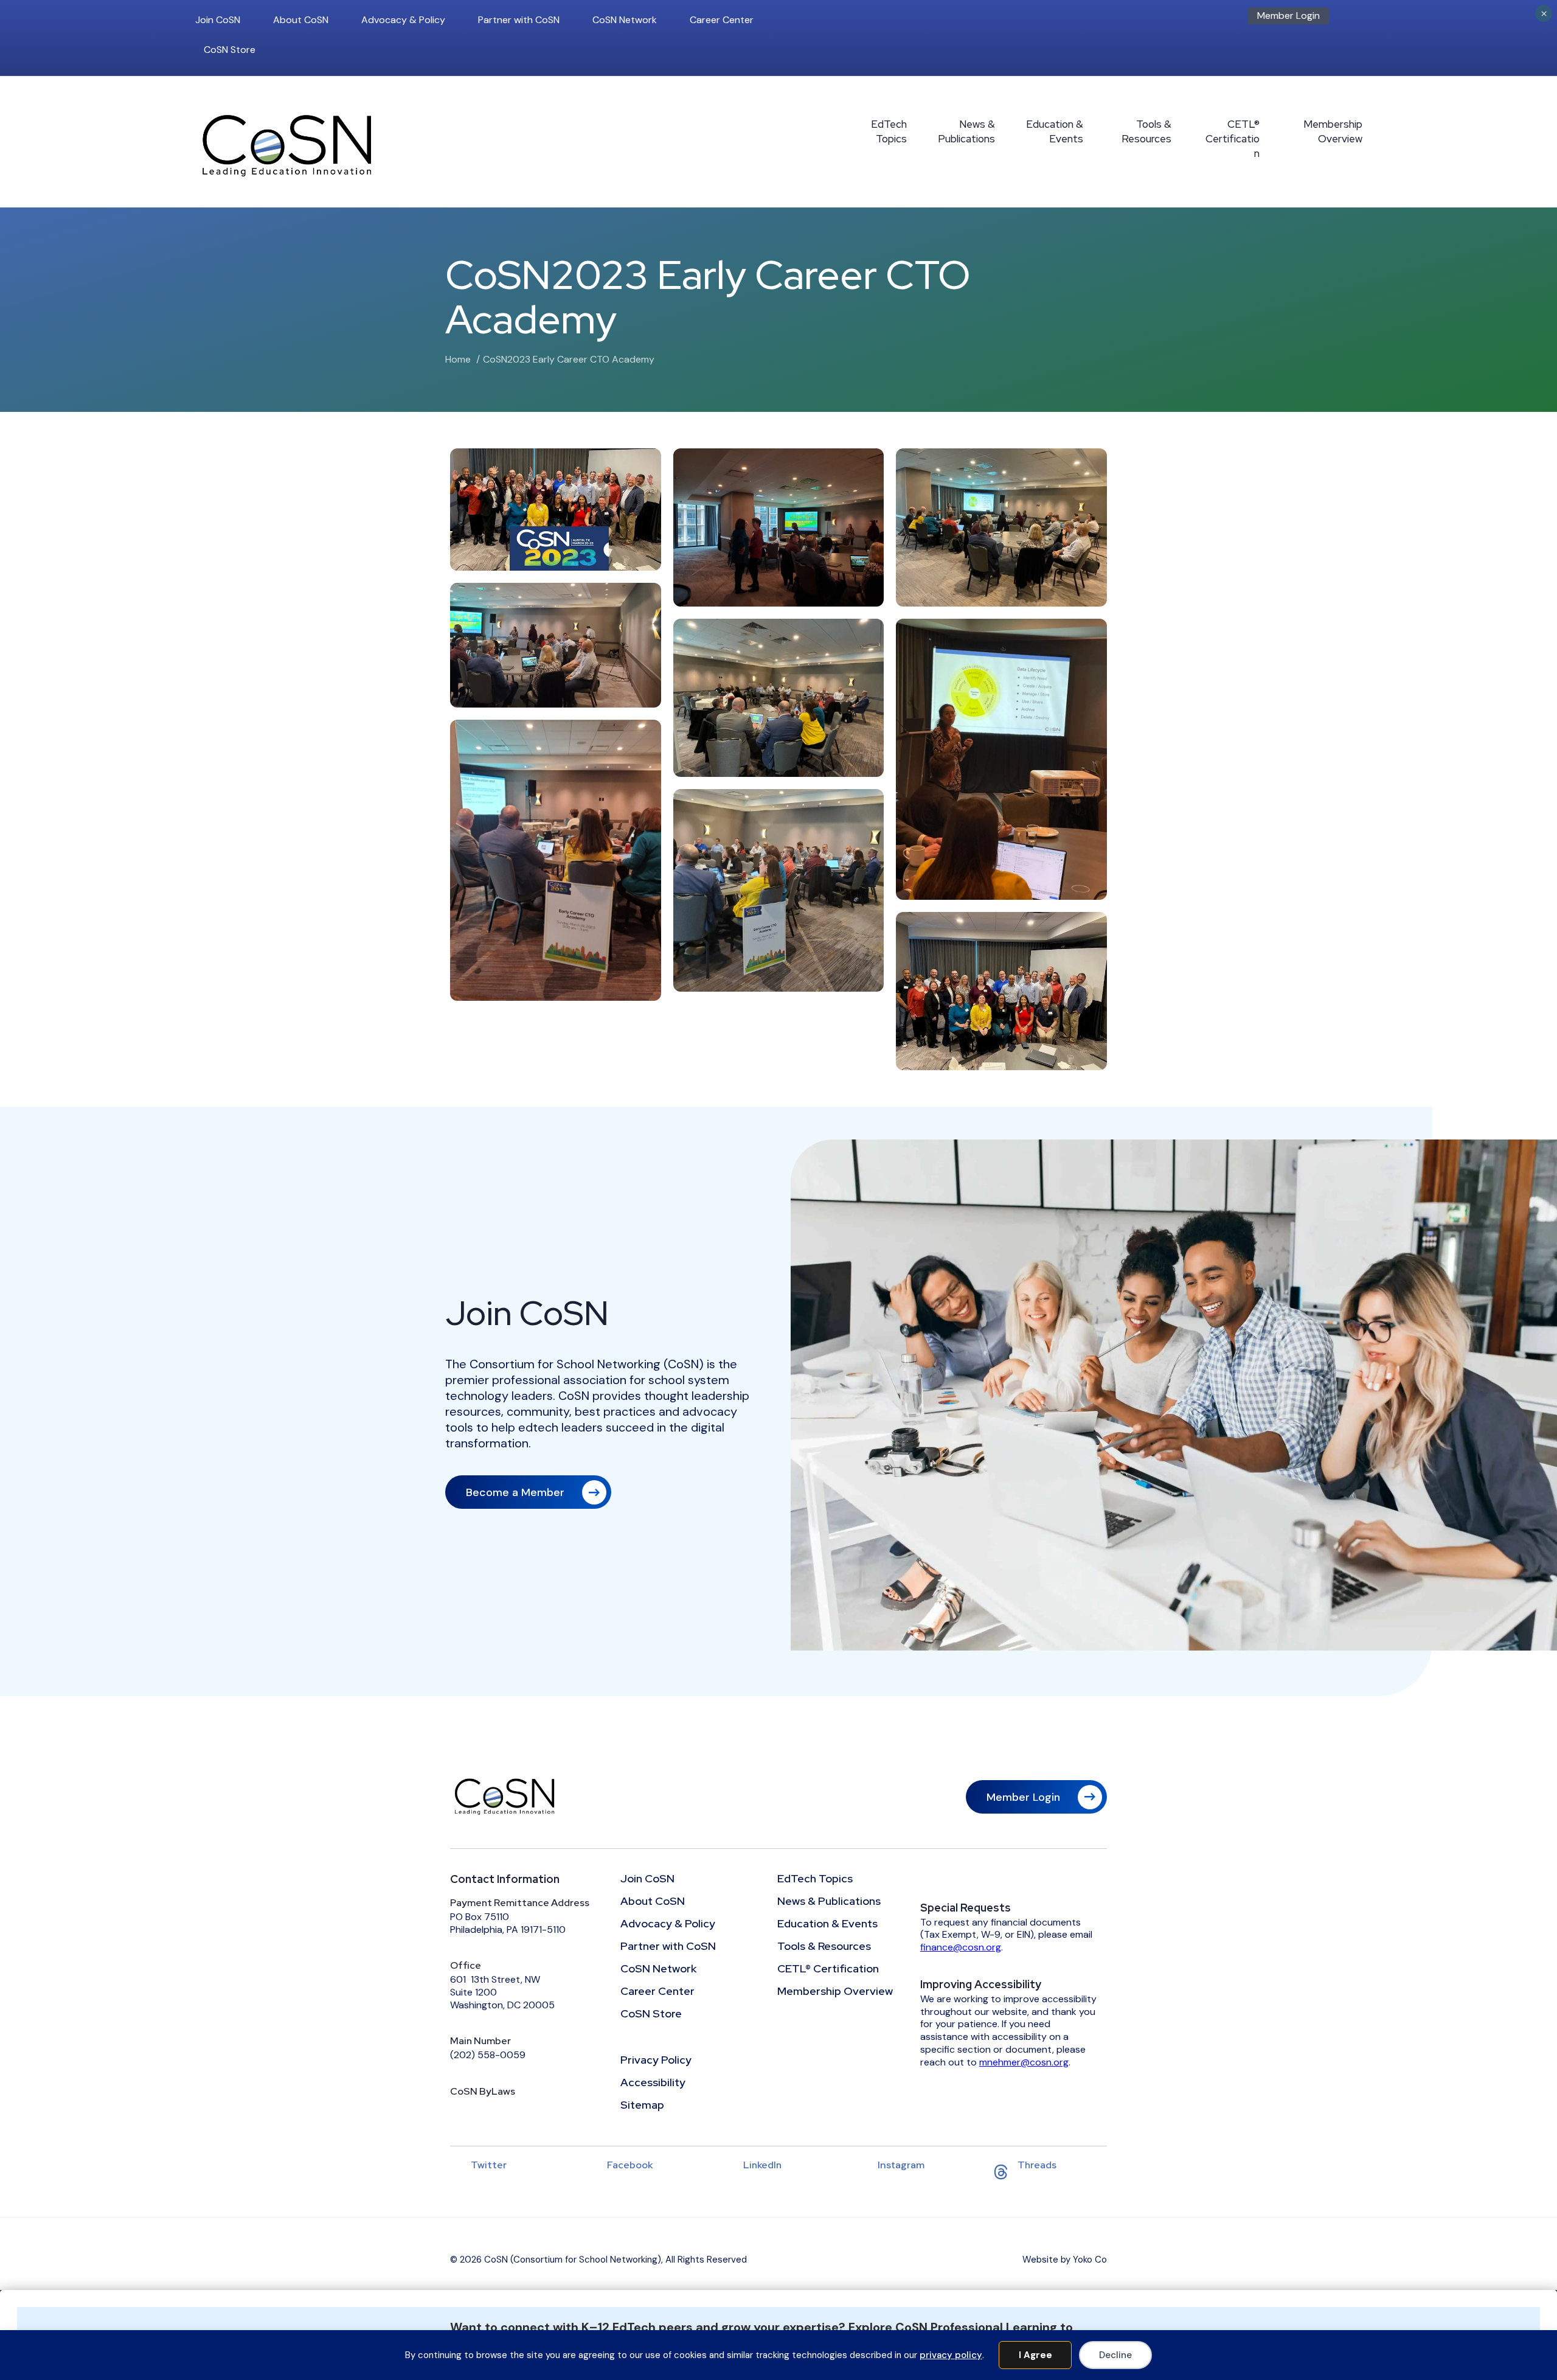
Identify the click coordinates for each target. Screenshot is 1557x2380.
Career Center (722, 20)
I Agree (1035, 2355)
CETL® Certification (1233, 139)
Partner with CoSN (519, 20)
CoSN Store (230, 50)
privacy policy (951, 2355)
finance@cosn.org (961, 1947)
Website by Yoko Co (1065, 2260)
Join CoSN (218, 20)
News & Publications (966, 131)
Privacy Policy (656, 2061)
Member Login (1288, 16)
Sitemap (642, 2106)
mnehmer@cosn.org (1024, 2062)
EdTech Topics (889, 131)
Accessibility (653, 2083)
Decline (1115, 2355)
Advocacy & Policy (403, 20)
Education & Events (1055, 131)
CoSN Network (625, 20)
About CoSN (301, 20)
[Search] (1359, 19)
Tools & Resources (1146, 131)
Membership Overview (1333, 131)
